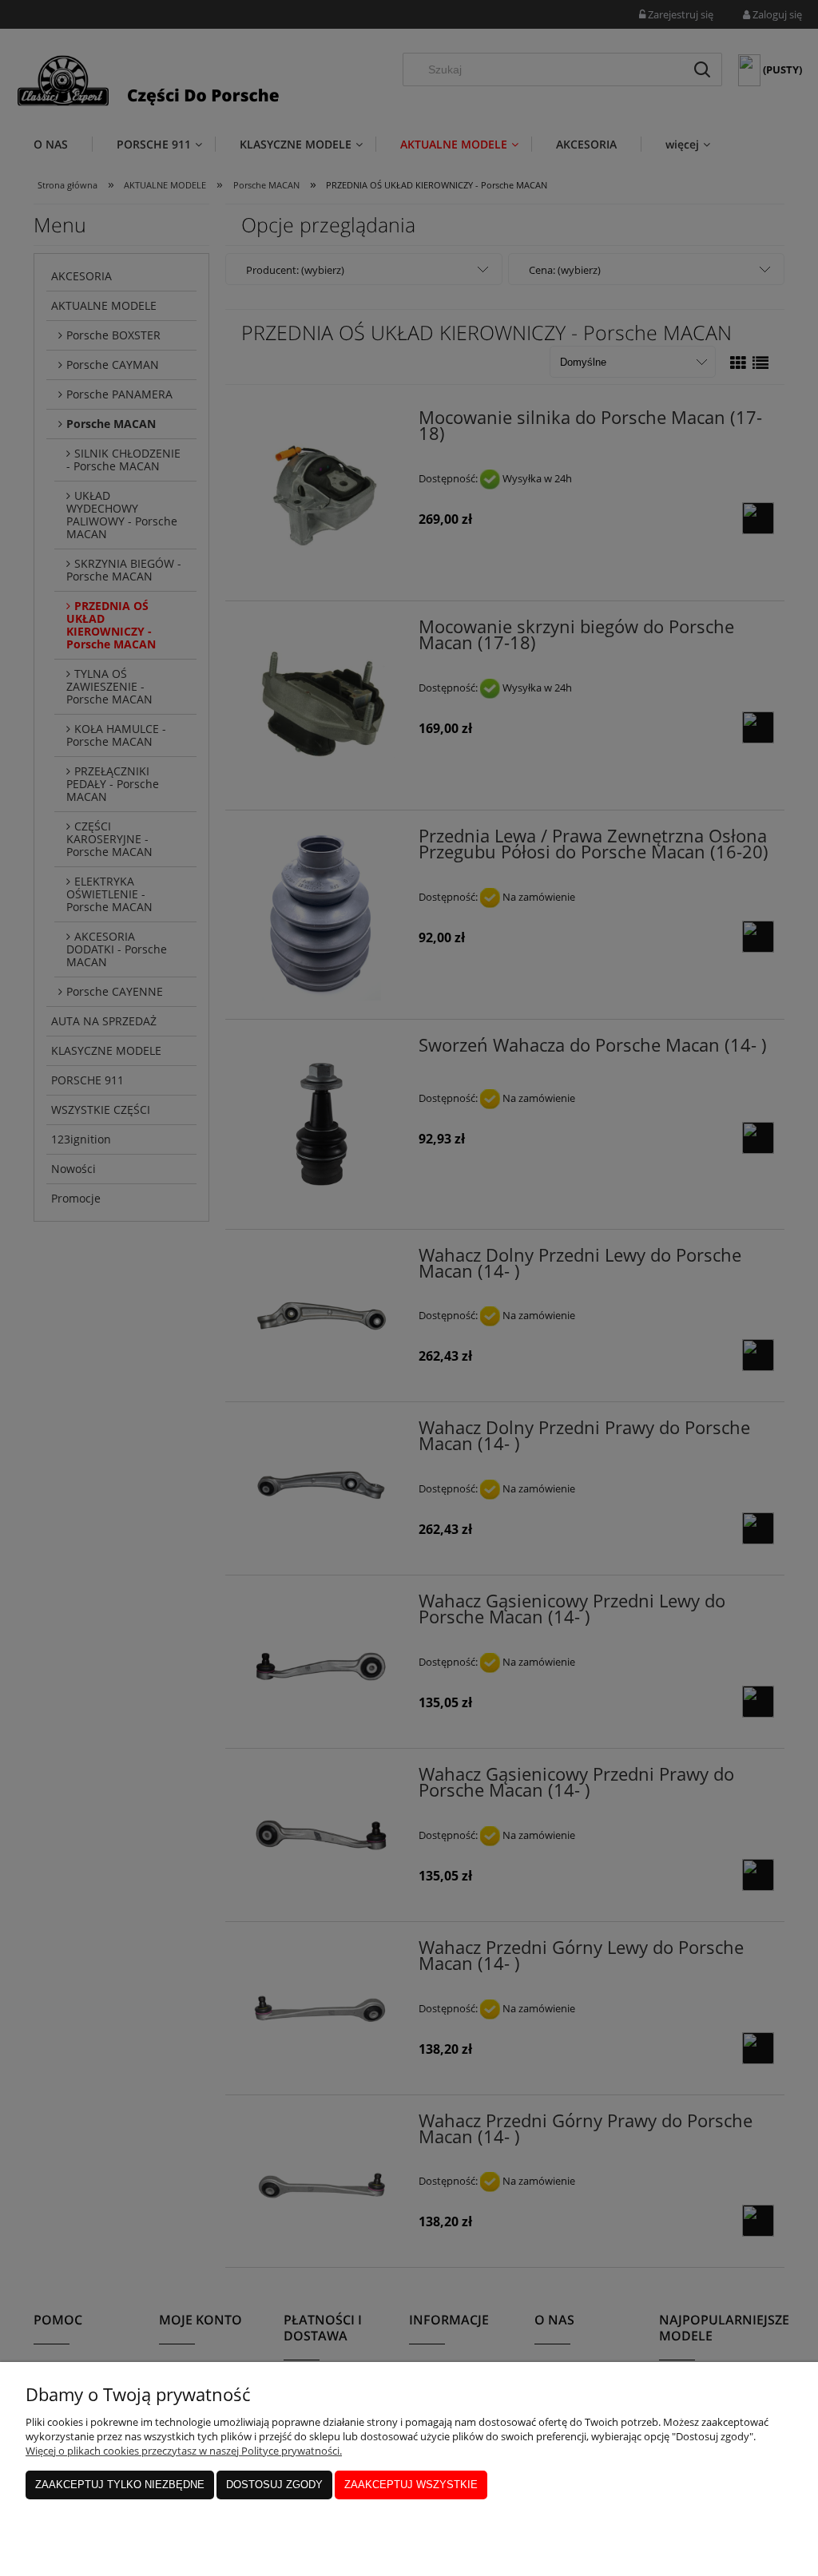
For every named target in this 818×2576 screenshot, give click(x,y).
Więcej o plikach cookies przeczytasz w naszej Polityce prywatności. (184, 2451)
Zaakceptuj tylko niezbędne (120, 2485)
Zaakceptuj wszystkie (411, 2485)
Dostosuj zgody (274, 2485)
